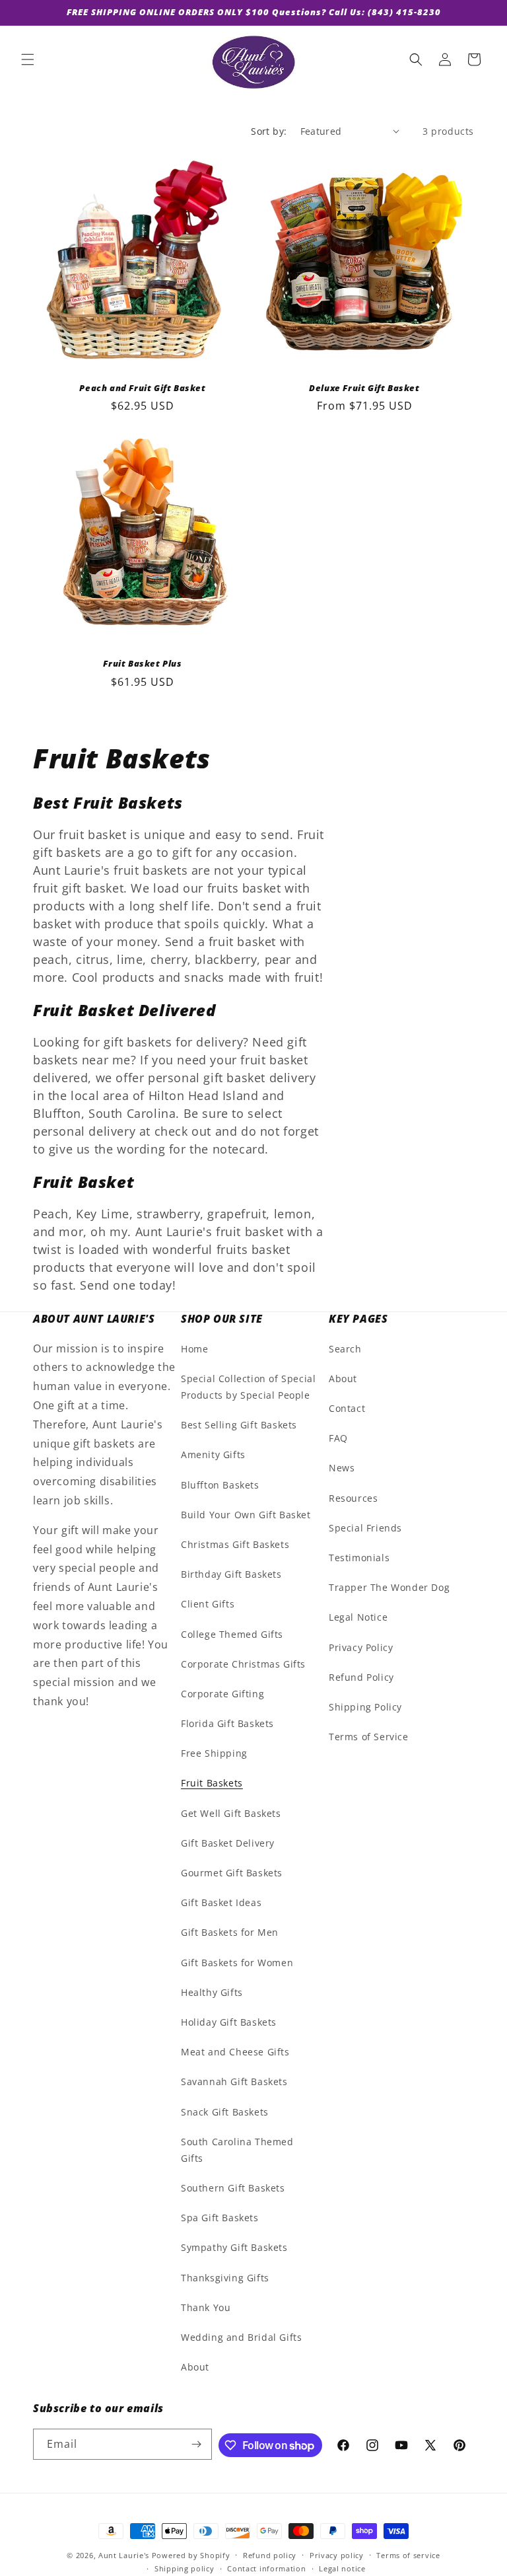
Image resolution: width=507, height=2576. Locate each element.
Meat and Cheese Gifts (235, 2052)
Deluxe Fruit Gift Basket (364, 388)
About (195, 2367)
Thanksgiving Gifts (225, 2278)
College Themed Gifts (232, 1634)
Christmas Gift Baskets (235, 1544)
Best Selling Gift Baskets (239, 1425)
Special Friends (365, 1528)
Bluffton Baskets (220, 1485)
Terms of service (408, 2555)
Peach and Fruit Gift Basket (142, 388)
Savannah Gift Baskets (234, 2081)
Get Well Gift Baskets (231, 1813)
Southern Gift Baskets (233, 2188)
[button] (28, 59)
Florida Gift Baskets (227, 1723)
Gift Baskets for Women (237, 1963)
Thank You (206, 2307)
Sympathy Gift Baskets (234, 2247)
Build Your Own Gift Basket (246, 1515)
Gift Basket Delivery (228, 1843)
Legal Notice (358, 1617)
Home (194, 1349)
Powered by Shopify (191, 2555)
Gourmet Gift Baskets (232, 1873)
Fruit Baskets (212, 1783)
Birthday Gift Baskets (231, 1574)
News (342, 1468)
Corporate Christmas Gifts (243, 1664)
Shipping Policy (365, 1707)
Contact (347, 1408)
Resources (353, 1498)
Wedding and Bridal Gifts (241, 2337)
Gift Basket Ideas (221, 1902)
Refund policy (270, 2555)
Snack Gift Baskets (225, 2112)
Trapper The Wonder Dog (389, 1587)
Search (345, 1349)
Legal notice (342, 2568)
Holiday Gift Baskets (229, 2022)
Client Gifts (208, 1604)
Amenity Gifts (213, 1454)
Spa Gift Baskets (220, 2218)
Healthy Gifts (212, 1992)
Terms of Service (369, 1737)
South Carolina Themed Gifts (237, 2150)
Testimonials (359, 1558)
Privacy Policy (361, 1647)
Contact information (266, 2568)
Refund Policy (361, 1677)
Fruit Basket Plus (142, 664)
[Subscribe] (197, 2444)
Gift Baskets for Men (230, 1932)
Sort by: (269, 131)
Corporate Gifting (222, 1694)
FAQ (338, 1438)
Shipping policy (185, 2568)
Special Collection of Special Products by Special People (248, 1387)
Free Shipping (214, 1753)
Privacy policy (337, 2555)
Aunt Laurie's (124, 2555)
